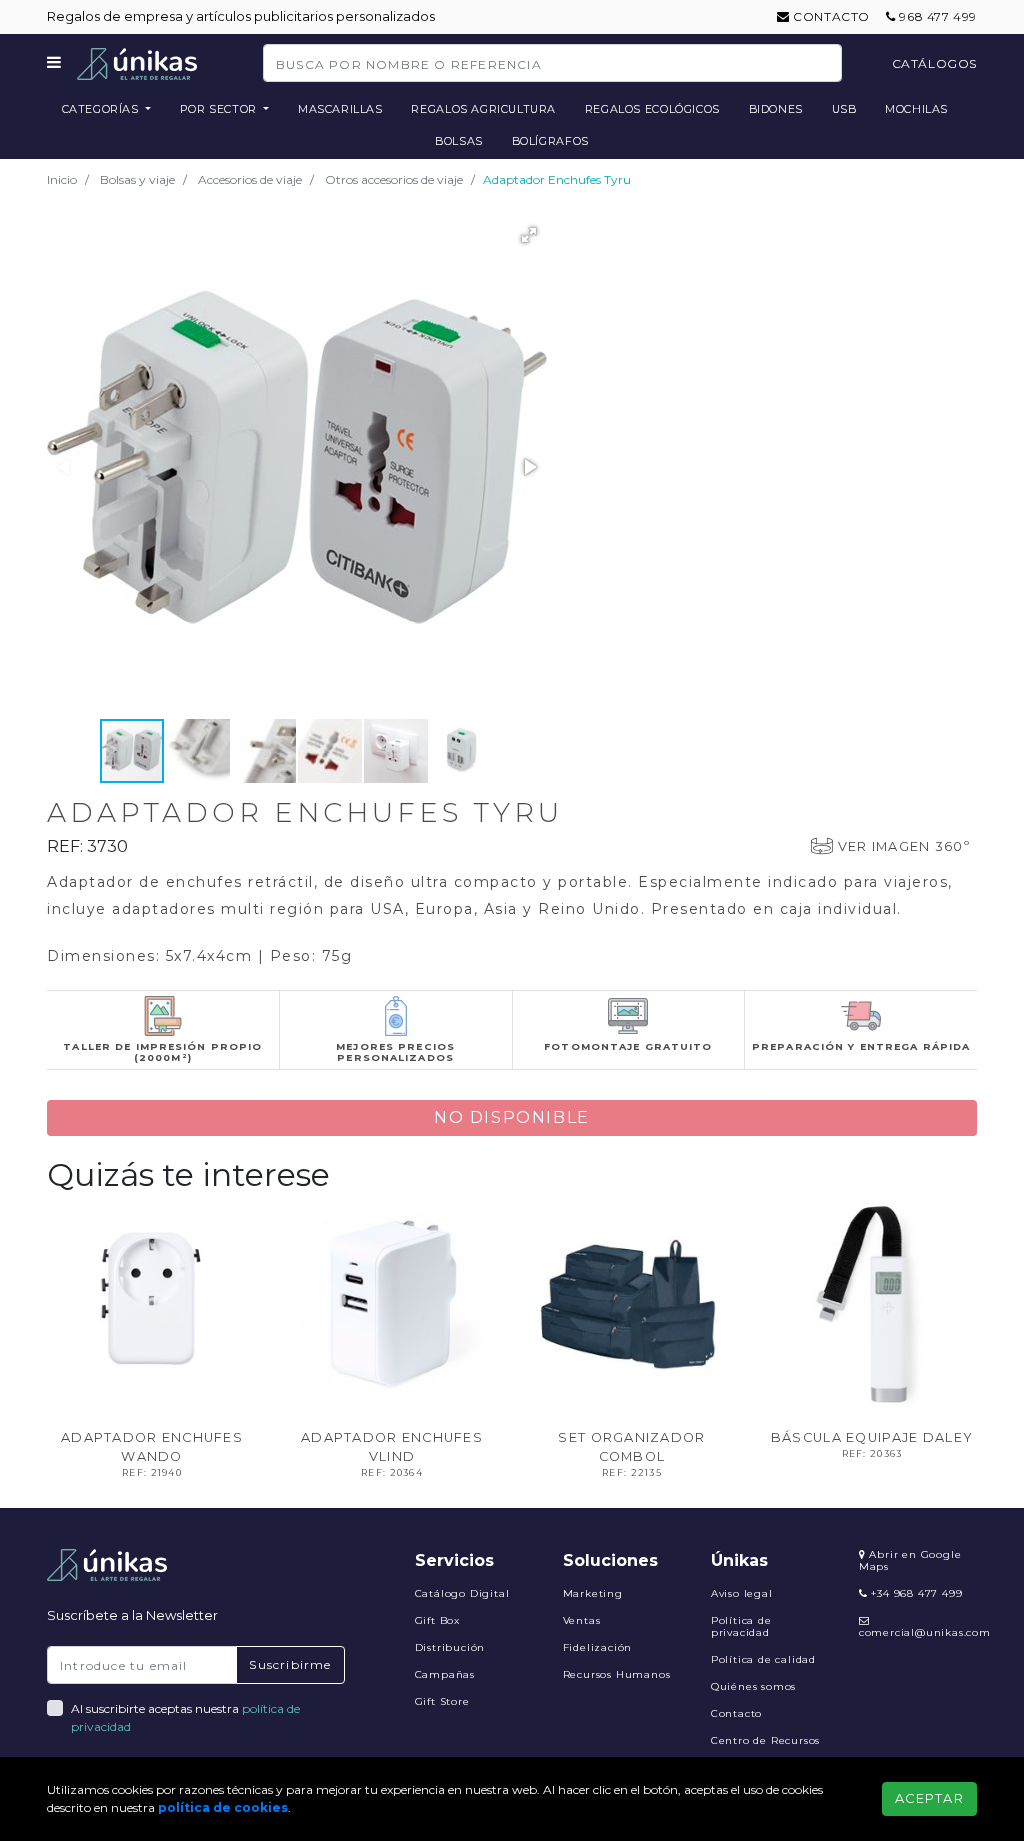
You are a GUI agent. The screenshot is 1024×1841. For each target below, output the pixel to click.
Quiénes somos (753, 1686)
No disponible (512, 1117)
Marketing (593, 1593)
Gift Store (442, 1701)
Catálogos (934, 63)
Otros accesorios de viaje (394, 179)
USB (844, 109)
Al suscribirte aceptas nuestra (185, 1717)
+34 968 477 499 (915, 1593)
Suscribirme (290, 1664)
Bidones (776, 109)
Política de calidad (763, 1659)
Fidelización (598, 1647)
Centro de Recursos (765, 1740)
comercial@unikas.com (925, 1632)
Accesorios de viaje (250, 179)
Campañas (445, 1674)
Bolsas (459, 141)
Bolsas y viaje (137, 179)
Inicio (62, 179)
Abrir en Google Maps (910, 1560)
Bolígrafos (550, 141)
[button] (529, 235)
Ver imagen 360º (904, 846)
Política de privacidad (741, 1626)
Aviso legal (742, 1593)
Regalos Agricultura (483, 109)
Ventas (582, 1620)
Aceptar (929, 1798)
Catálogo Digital (462, 1593)
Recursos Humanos (617, 1674)
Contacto (830, 16)
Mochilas (916, 109)
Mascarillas (340, 109)
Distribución (450, 1647)
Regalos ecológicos (652, 109)
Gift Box (437, 1620)
